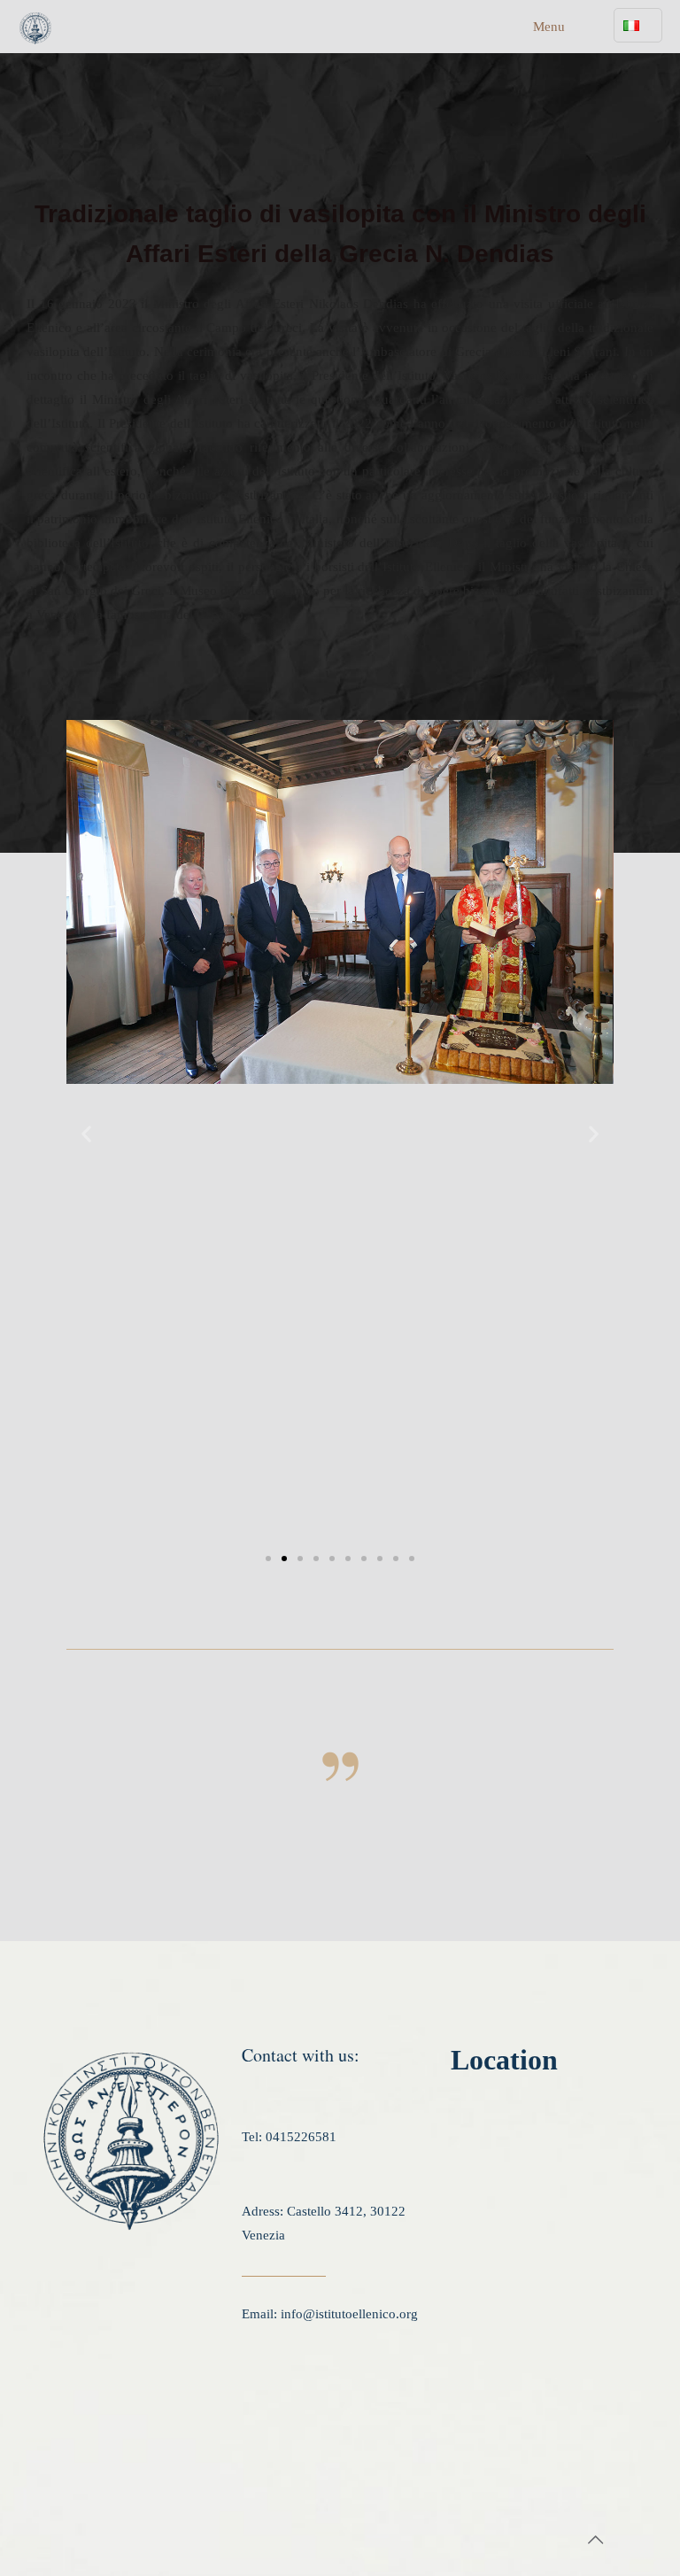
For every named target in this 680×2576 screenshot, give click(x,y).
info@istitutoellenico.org (349, 2314)
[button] (86, 1134)
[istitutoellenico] (35, 27)
